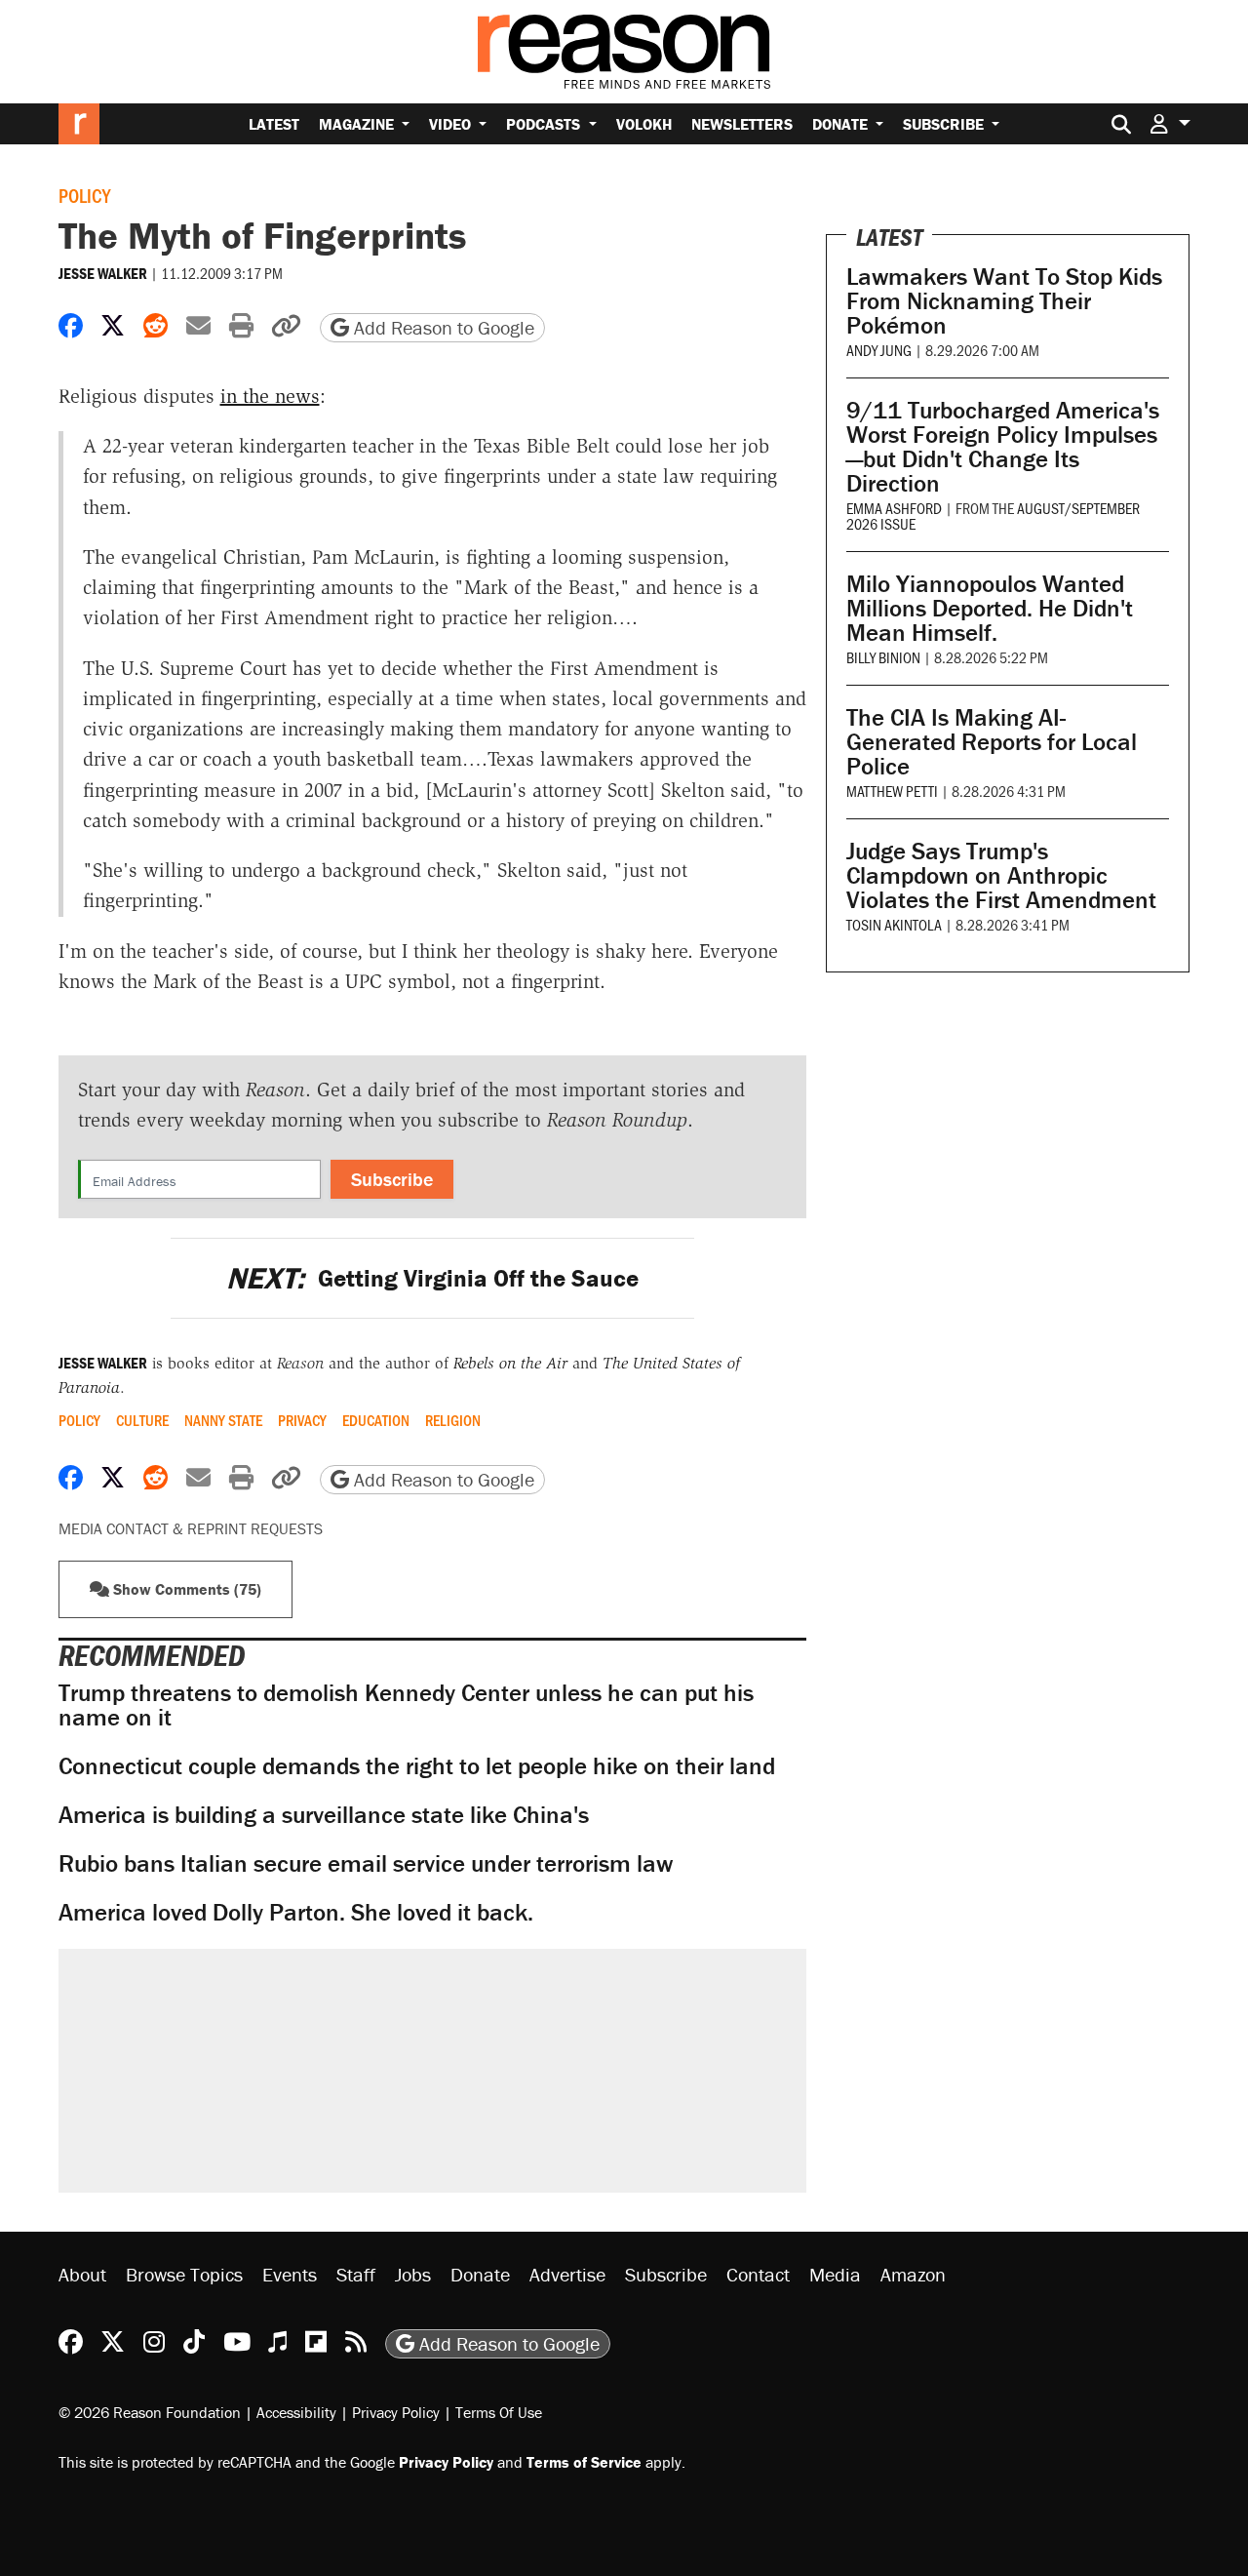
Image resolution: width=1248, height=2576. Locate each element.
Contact (758, 2274)
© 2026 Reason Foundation (150, 2412)
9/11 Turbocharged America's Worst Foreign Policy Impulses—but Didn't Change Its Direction (1003, 447)
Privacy (302, 1420)
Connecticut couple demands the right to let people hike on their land (417, 1766)
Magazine (358, 124)
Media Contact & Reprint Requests (191, 1528)
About (82, 2274)
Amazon (913, 2274)
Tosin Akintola (894, 924)
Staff (356, 2274)
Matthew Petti (892, 791)
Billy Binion (883, 657)
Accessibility (296, 2412)
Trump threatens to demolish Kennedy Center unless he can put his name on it (406, 1705)
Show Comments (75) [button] (185, 1589)
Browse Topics (184, 2274)
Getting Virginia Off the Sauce (432, 1278)
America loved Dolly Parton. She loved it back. (296, 1912)
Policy (84, 195)
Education (376, 1420)
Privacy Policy (396, 2412)
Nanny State (223, 1420)
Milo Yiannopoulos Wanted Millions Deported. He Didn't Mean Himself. (990, 608)
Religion (453, 1420)
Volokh (644, 124)
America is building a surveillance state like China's (324, 1815)
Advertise (567, 2274)
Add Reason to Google (442, 327)
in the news (270, 396)
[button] (1170, 123)
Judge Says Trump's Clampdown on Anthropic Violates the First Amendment (1001, 875)
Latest (274, 124)
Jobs (413, 2274)
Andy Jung (879, 350)
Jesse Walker (103, 273)
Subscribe (945, 124)
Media (835, 2274)
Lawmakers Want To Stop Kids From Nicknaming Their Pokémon (1004, 301)
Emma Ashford (894, 508)
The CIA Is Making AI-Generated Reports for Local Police (992, 742)
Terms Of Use (499, 2412)
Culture (142, 1420)
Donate (842, 124)
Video (452, 124)
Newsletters (742, 124)
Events (290, 2274)
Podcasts (545, 124)
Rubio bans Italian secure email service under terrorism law (366, 1863)
